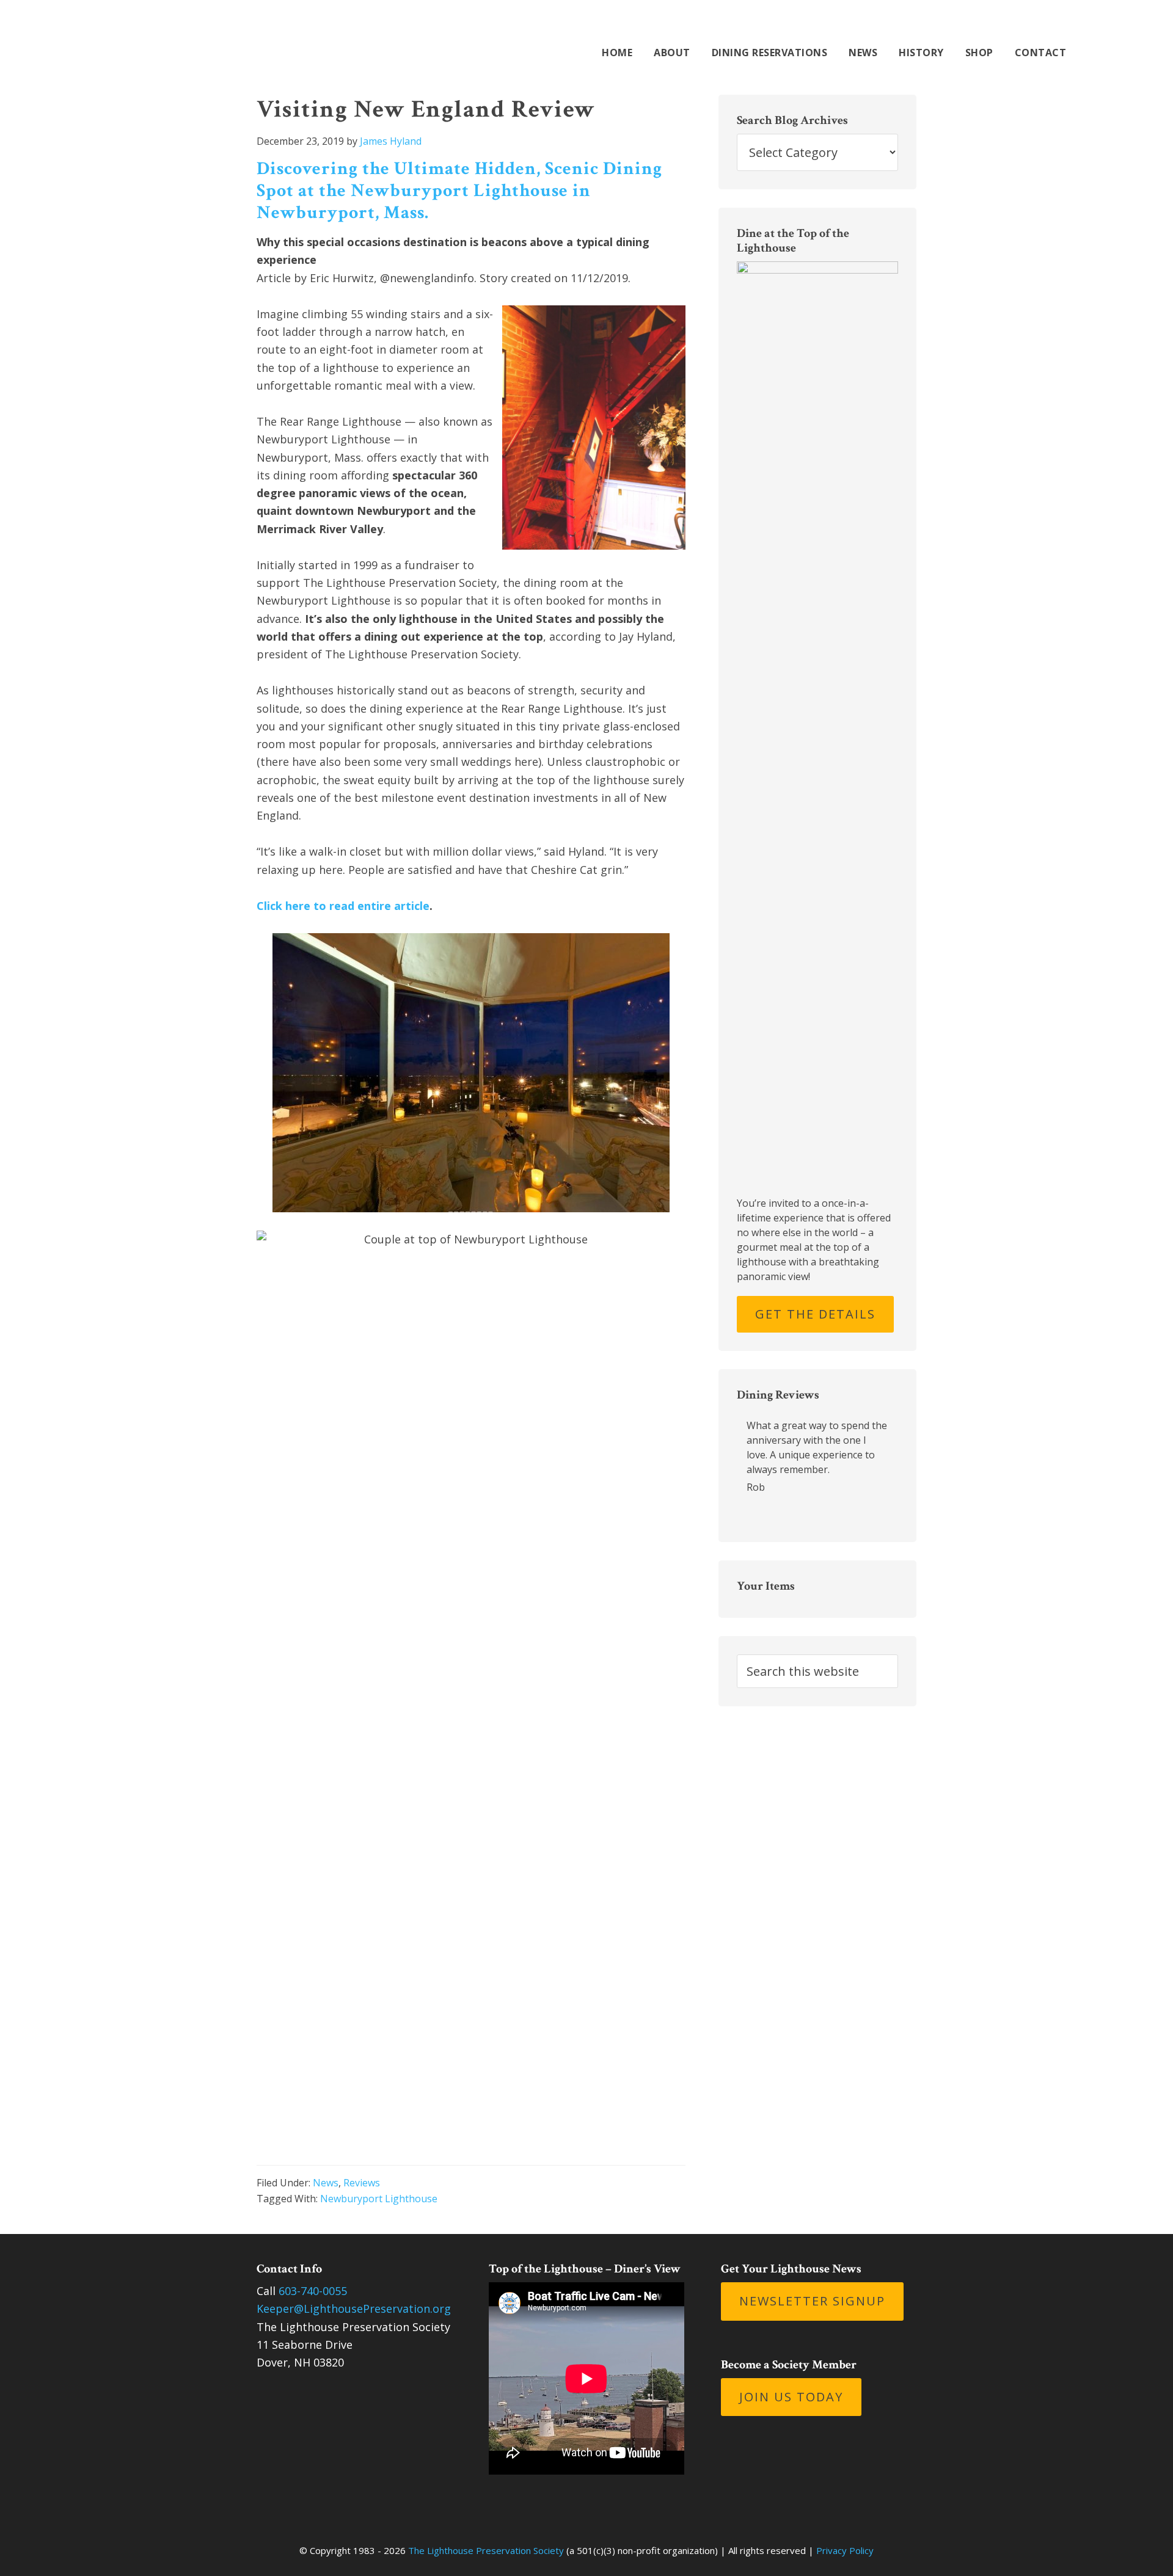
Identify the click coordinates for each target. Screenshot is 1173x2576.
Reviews (362, 2183)
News (326, 2183)
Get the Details (815, 1314)
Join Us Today (791, 2397)
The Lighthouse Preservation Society (195, 38)
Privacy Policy (845, 2550)
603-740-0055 (313, 2291)
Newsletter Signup (812, 2301)
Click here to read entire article (343, 906)
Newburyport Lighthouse (379, 2199)
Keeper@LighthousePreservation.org (354, 2309)
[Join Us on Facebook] (995, 25)
